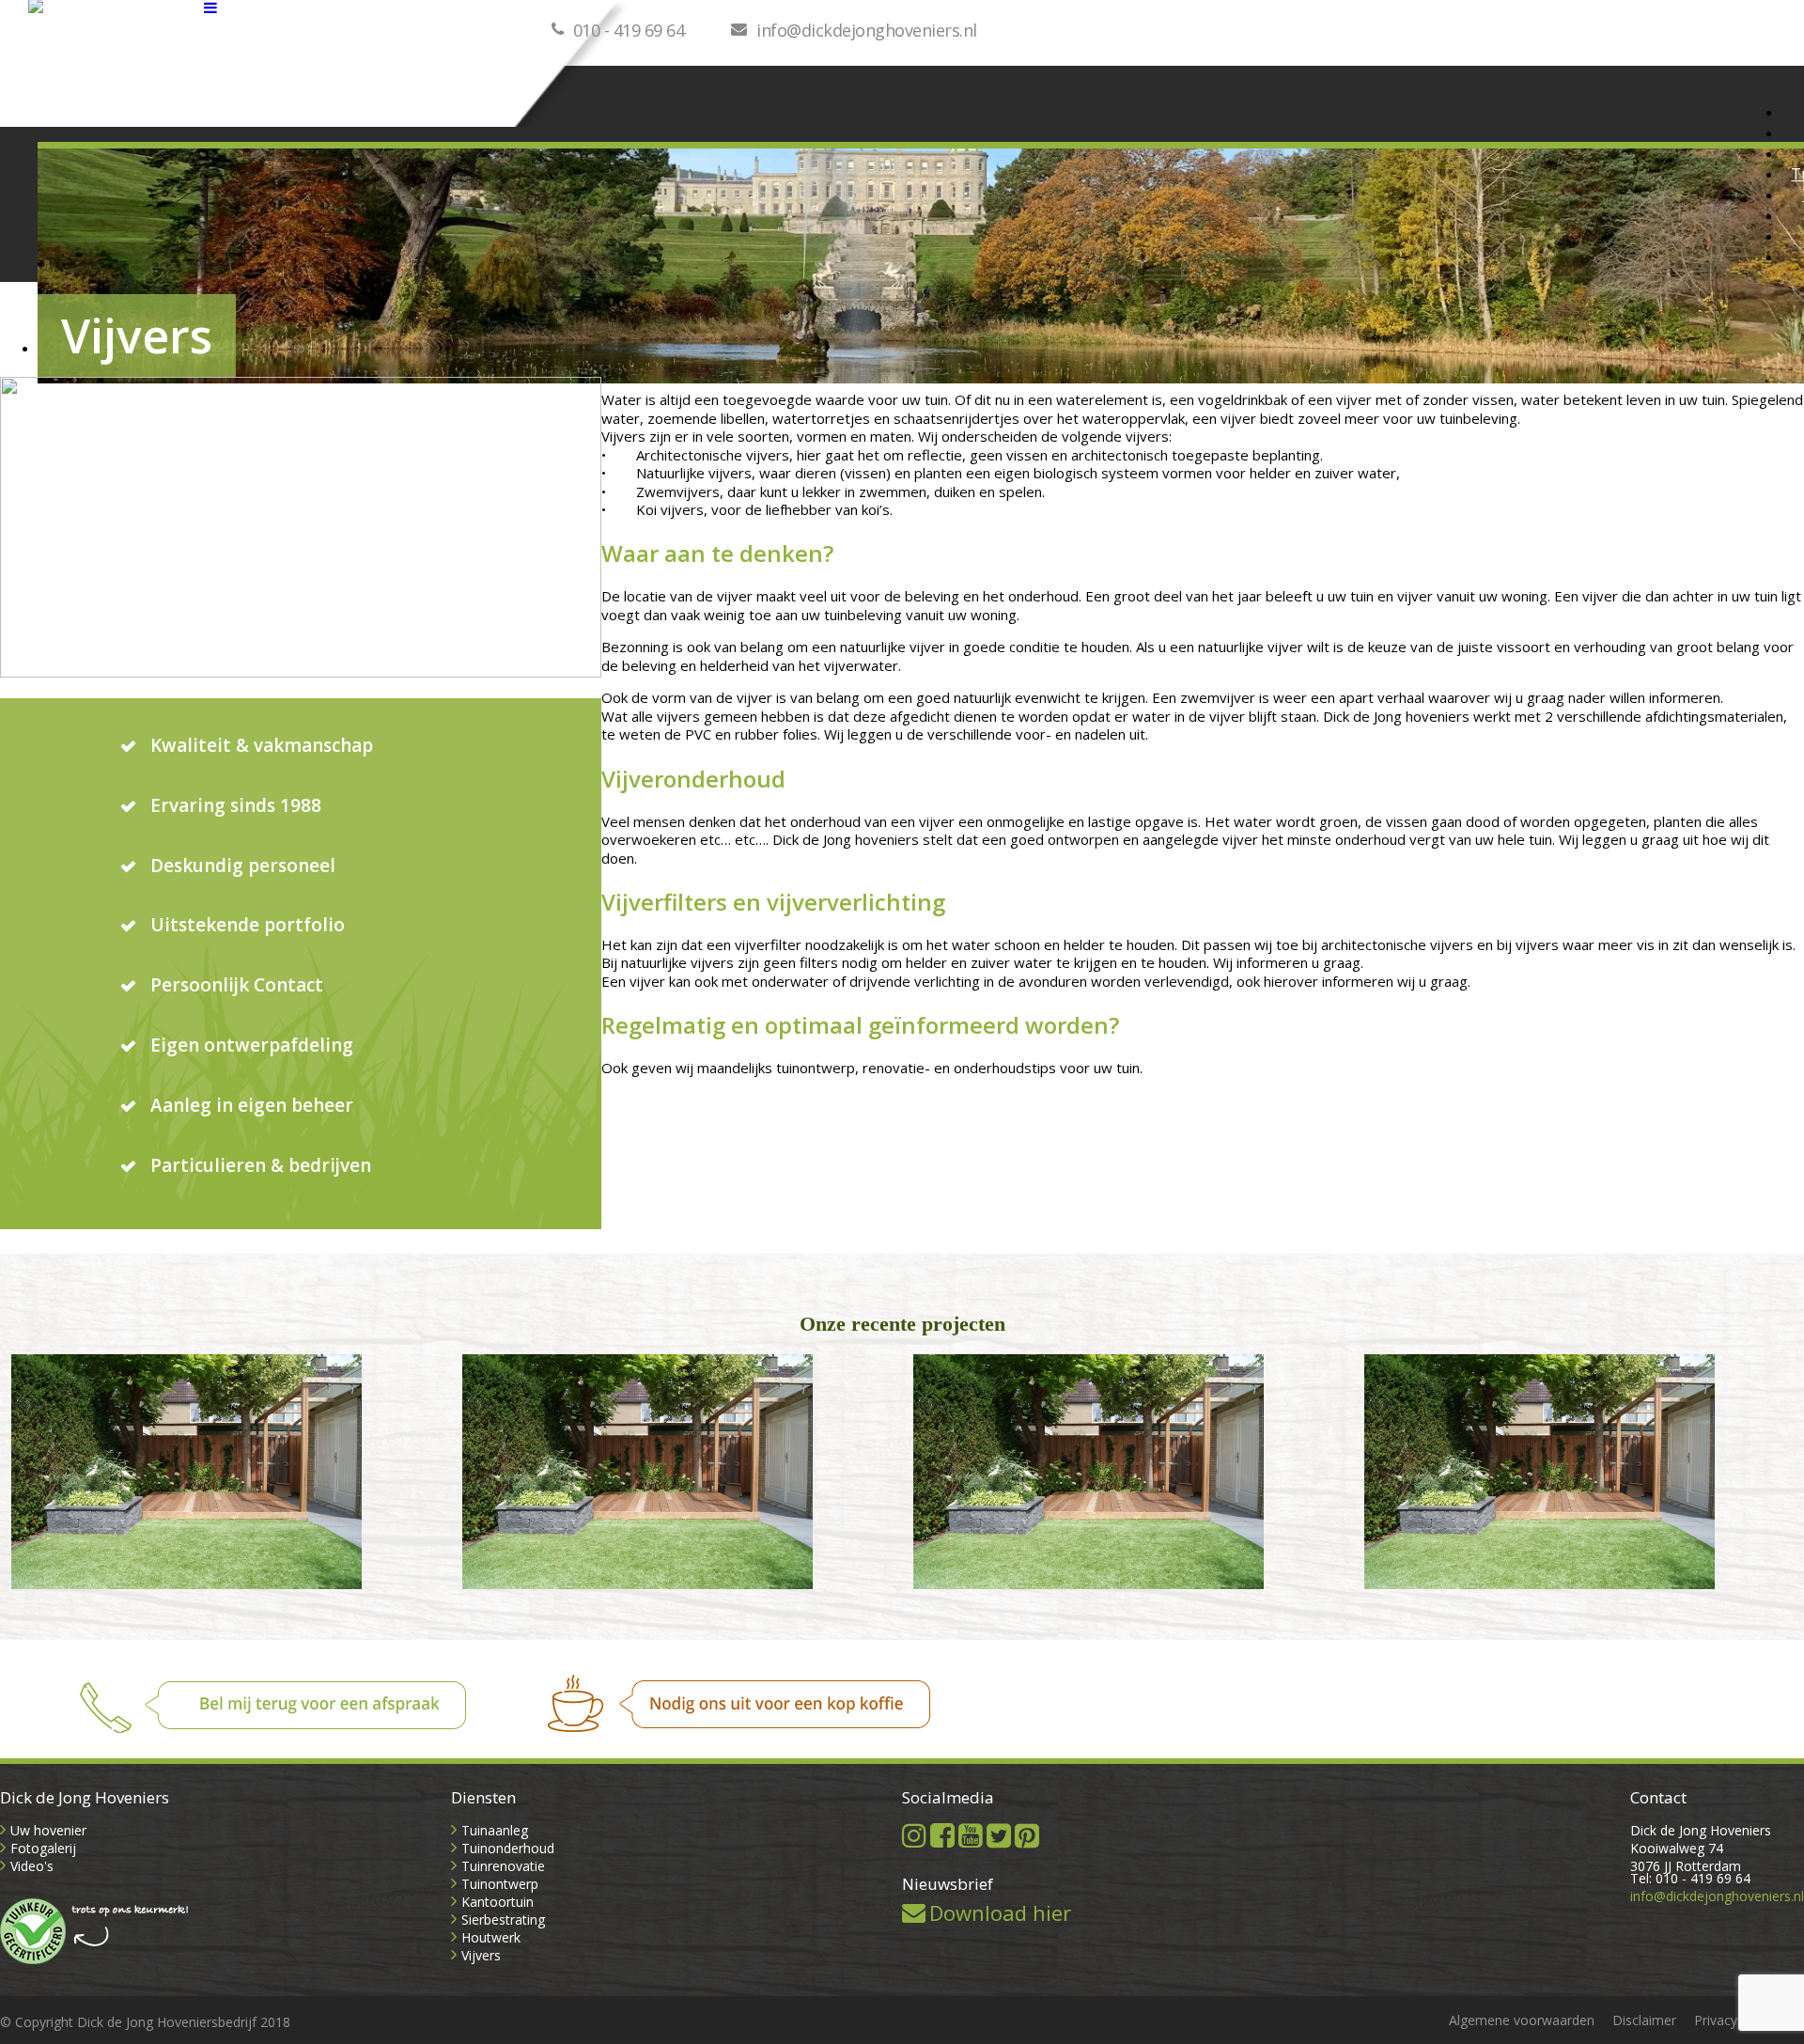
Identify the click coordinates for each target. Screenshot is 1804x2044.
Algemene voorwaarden (1522, 2020)
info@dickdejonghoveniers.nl (867, 30)
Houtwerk (491, 1937)
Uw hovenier (48, 1830)
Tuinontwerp (500, 1884)
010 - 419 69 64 (629, 30)
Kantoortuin (498, 1902)
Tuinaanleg (495, 1830)
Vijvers (481, 1955)
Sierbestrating (503, 1919)
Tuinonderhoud (508, 1848)
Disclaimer (1644, 2020)
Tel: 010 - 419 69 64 (1690, 1878)
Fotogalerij (43, 1848)
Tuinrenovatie (503, 1866)
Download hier (1000, 1912)
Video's (32, 1866)
